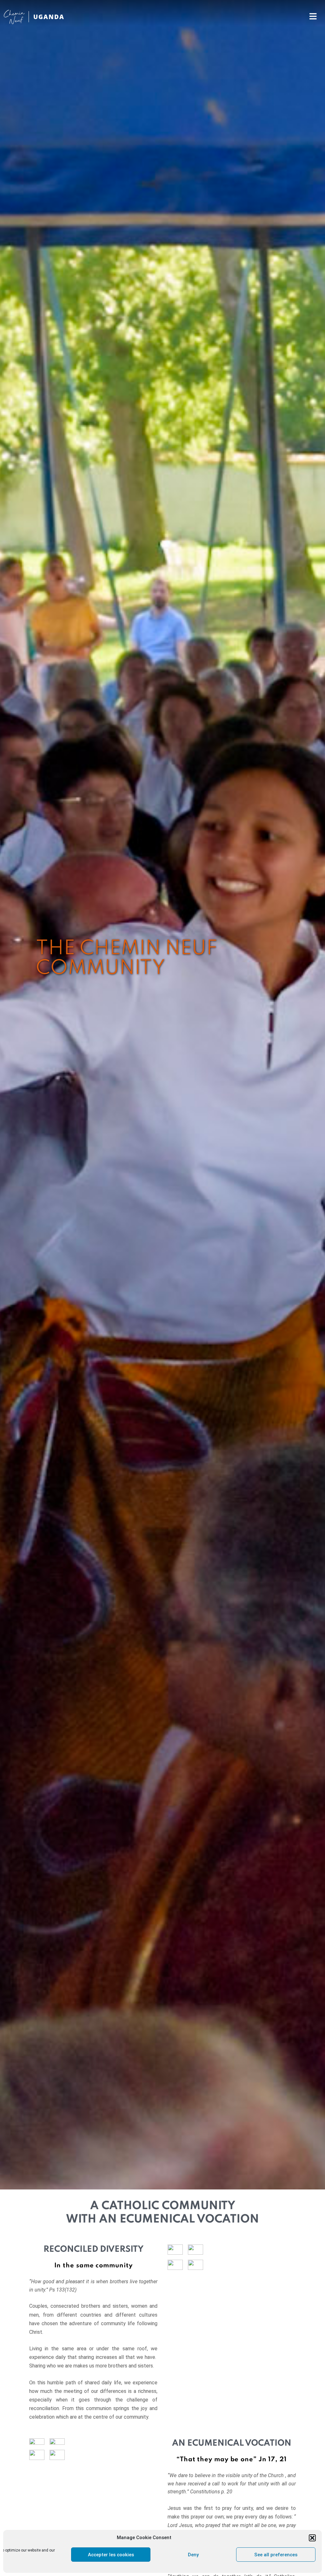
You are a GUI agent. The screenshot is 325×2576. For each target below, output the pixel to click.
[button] (312, 2538)
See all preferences (276, 2555)
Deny (193, 2555)
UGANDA (49, 17)
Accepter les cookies (111, 2555)
